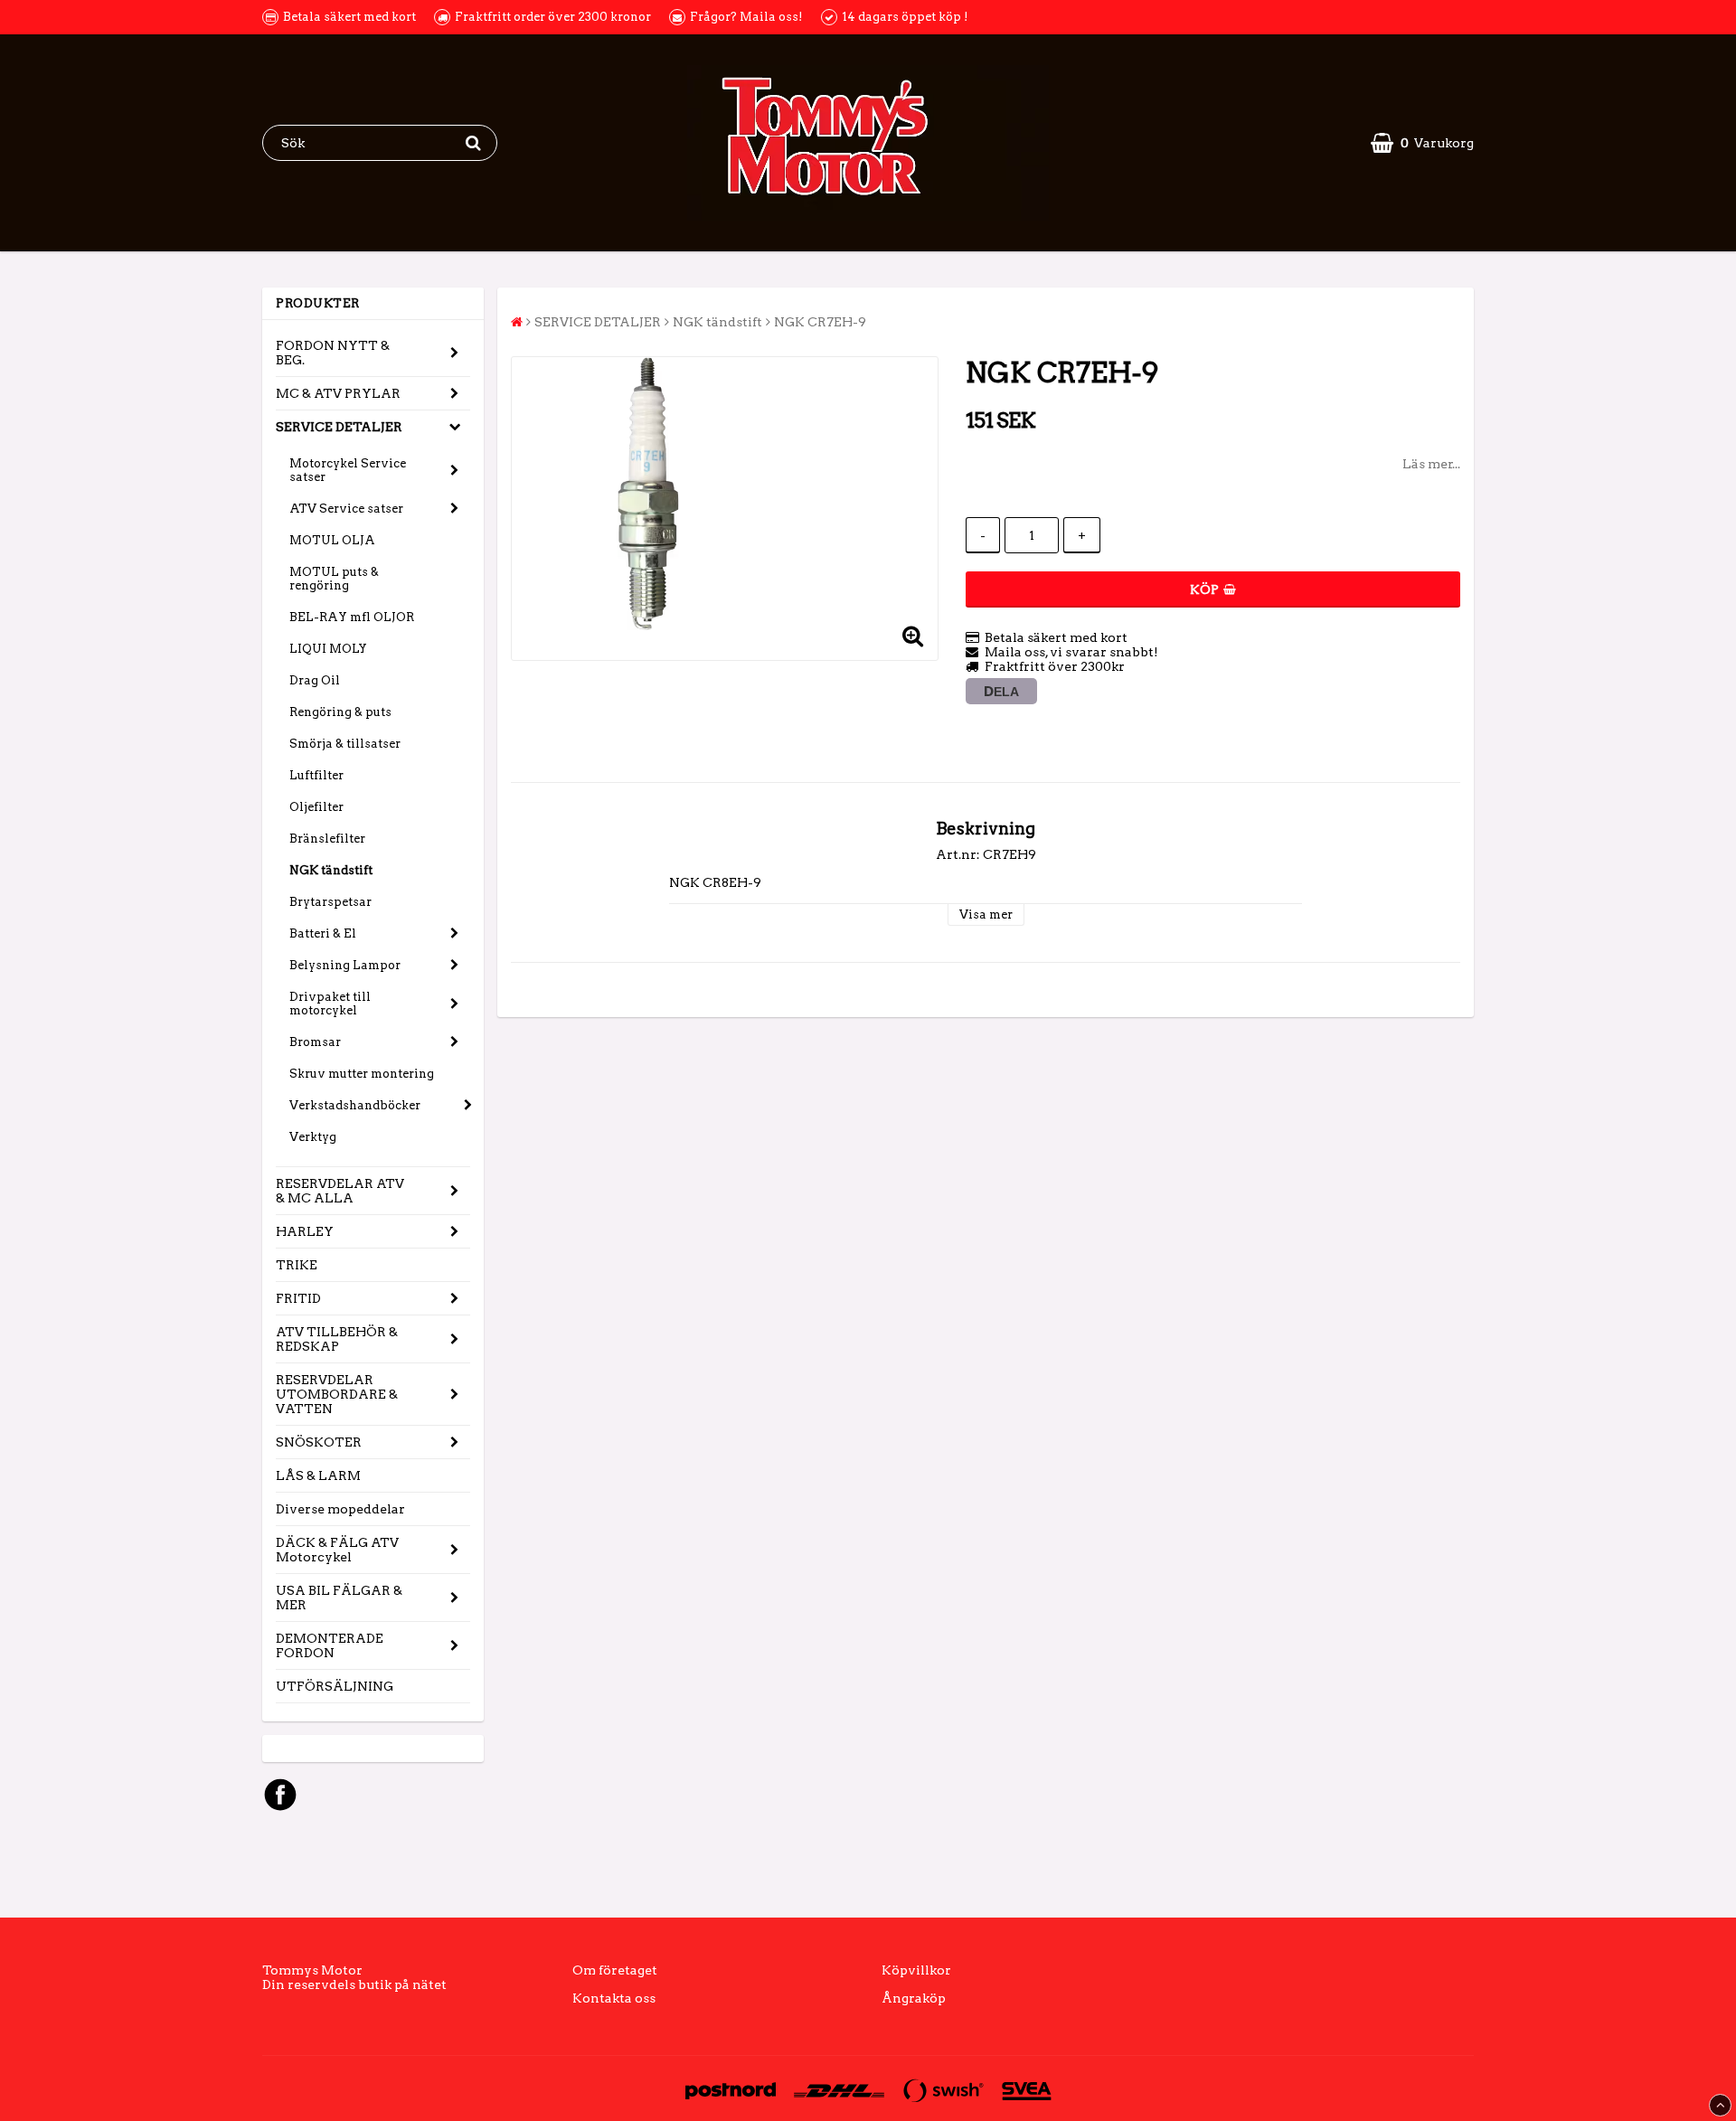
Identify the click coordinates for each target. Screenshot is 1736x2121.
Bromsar (315, 1042)
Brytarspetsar (330, 902)
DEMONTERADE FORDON (330, 1645)
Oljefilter (316, 807)
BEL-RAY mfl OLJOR (352, 617)
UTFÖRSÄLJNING (335, 1686)
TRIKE (297, 1265)
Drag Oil (315, 680)
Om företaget (615, 1970)
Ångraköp (914, 1998)
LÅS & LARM (318, 1475)
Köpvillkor (916, 1970)
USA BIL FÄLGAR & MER (339, 1598)
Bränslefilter (327, 839)
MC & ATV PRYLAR (338, 393)
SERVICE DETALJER (339, 427)
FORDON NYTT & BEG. (333, 353)
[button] (1422, 143)
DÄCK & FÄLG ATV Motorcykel (337, 1550)
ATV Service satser (346, 509)
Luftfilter (316, 775)
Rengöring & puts (340, 712)
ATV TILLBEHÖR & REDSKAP (337, 1339)
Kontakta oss (614, 1998)
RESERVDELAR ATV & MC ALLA (340, 1191)
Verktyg (313, 1137)
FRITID (298, 1298)
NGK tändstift (331, 870)
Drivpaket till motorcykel (330, 1004)
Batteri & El (323, 933)
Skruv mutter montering (362, 1074)
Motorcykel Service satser (348, 470)
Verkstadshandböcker (355, 1105)
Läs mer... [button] (1431, 464)
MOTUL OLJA (332, 540)
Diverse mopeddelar (340, 1509)
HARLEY (305, 1231)
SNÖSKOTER (319, 1442)
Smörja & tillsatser (345, 744)
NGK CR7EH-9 (820, 322)
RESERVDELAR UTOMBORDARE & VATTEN (337, 1394)
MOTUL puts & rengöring (334, 579)
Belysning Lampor (345, 965)
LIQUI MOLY (328, 649)
